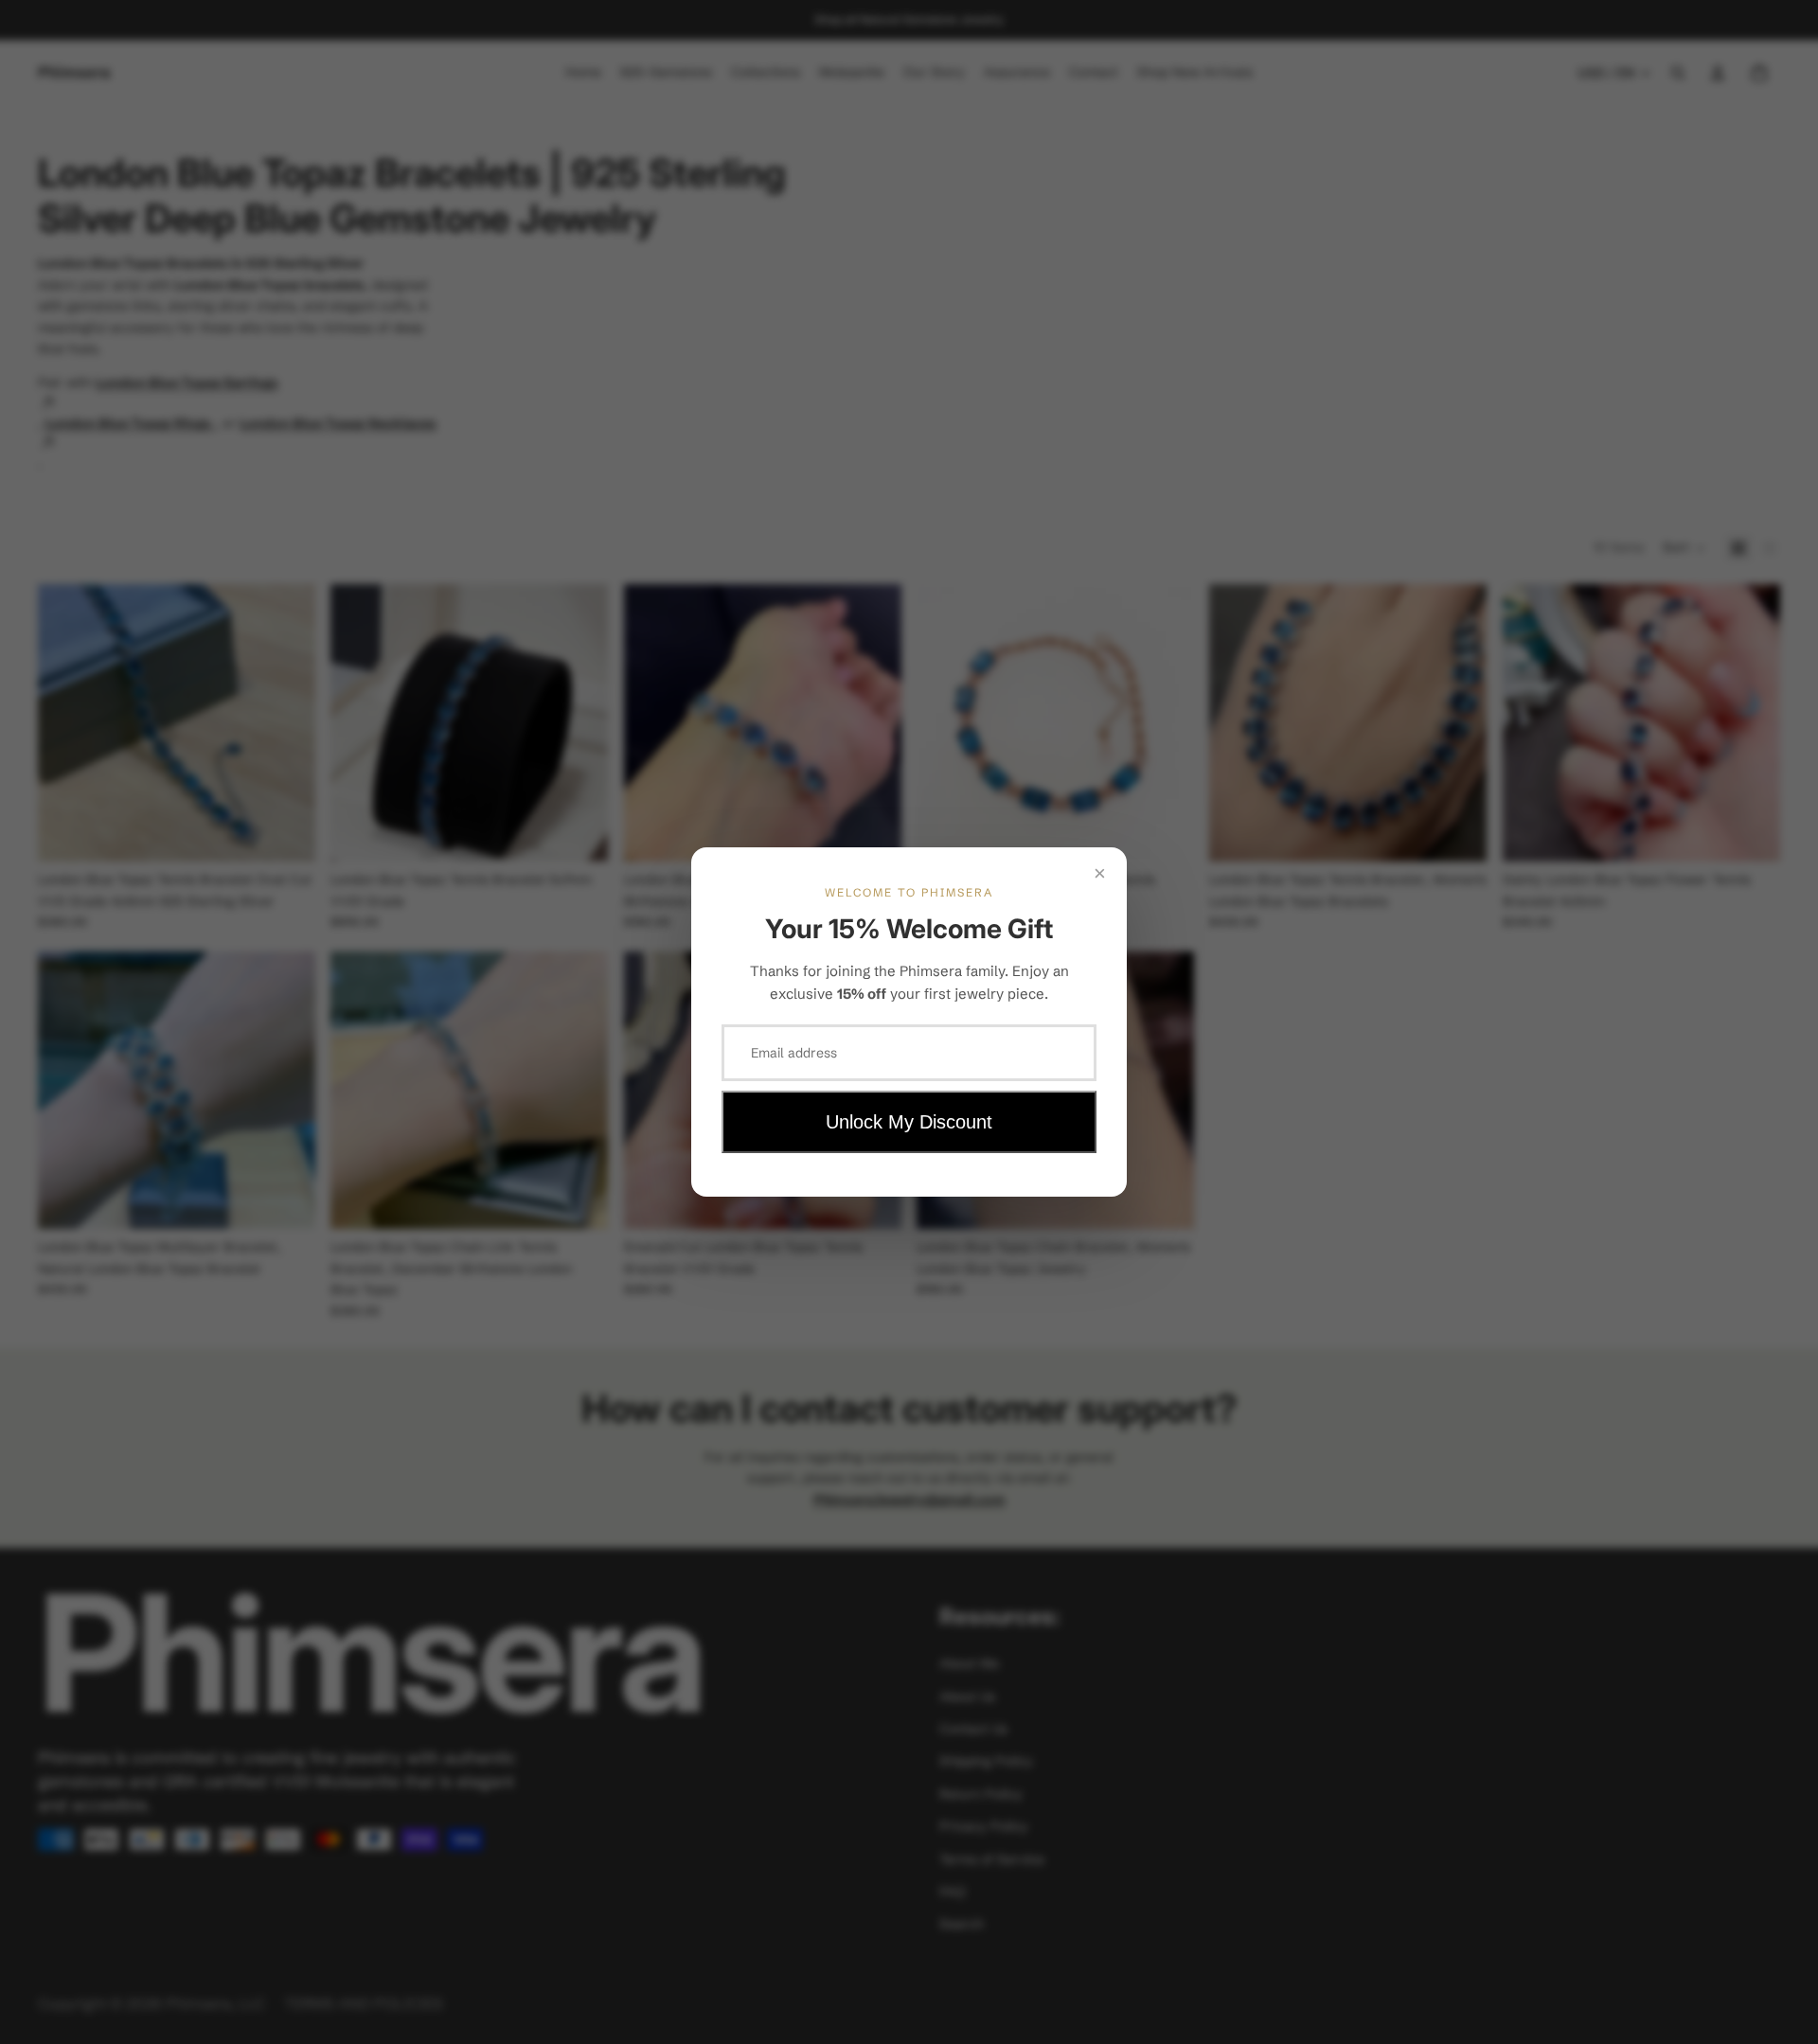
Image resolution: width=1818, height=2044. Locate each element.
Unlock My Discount (909, 1122)
